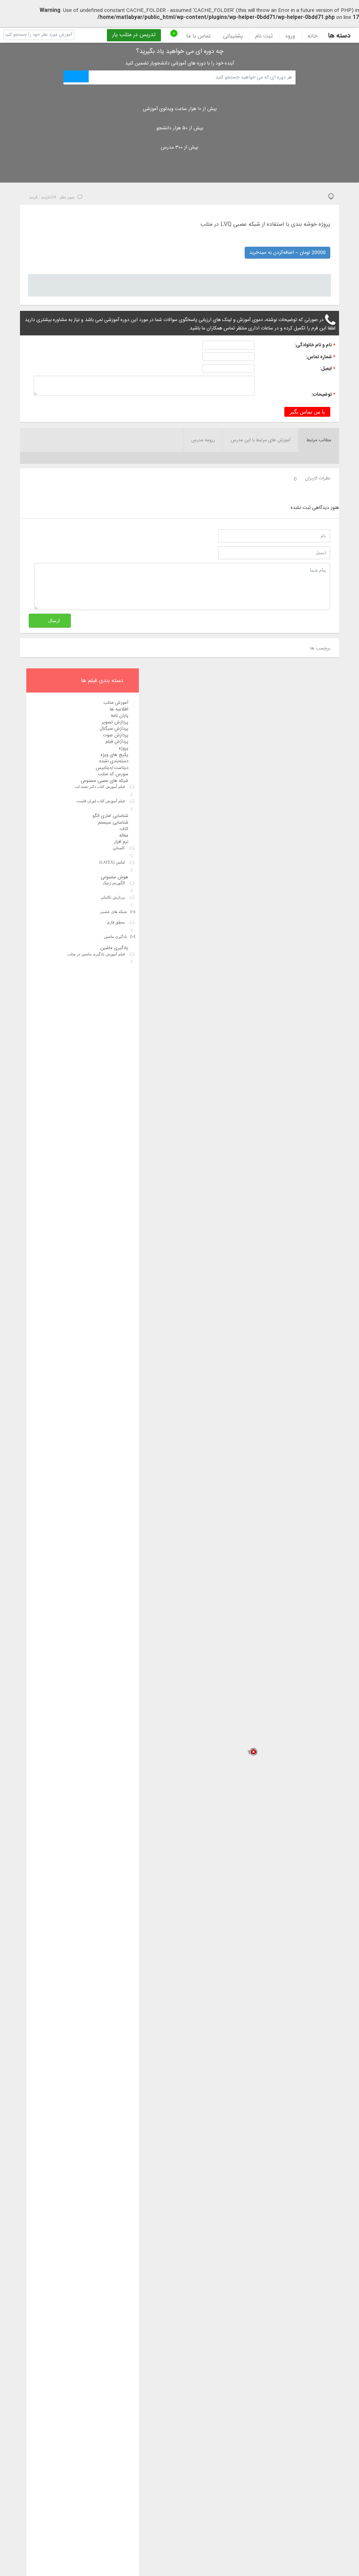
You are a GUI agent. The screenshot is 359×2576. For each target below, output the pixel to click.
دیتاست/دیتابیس (112, 768)
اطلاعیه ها (119, 709)
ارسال (54, 621)
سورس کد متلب (113, 774)
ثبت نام (264, 36)
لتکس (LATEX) (112, 862)
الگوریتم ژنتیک (114, 883)
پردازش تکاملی (113, 897)
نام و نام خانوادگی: (313, 345)
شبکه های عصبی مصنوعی (104, 781)
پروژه (124, 748)
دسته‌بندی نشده (114, 761)
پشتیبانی (233, 36)
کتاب (124, 829)
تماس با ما (198, 36)
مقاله (124, 836)
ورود (290, 36)
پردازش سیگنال (114, 729)
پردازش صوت (116, 735)
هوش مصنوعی (114, 877)
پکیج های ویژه (114, 755)
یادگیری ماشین (120, 936)
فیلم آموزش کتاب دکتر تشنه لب (100, 786)
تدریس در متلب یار (134, 35)
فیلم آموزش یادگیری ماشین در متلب (96, 954)
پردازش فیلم (117, 742)
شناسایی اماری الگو (110, 816)
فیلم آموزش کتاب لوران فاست (101, 801)
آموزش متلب (116, 703)
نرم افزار (121, 842)
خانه (313, 36)
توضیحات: (321, 395)
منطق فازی (116, 922)
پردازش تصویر (115, 722)
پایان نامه (120, 716)
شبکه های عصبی (118, 912)
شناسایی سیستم (113, 823)
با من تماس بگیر (307, 412)
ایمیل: (326, 369)
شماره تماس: (319, 357)
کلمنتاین (119, 848)
